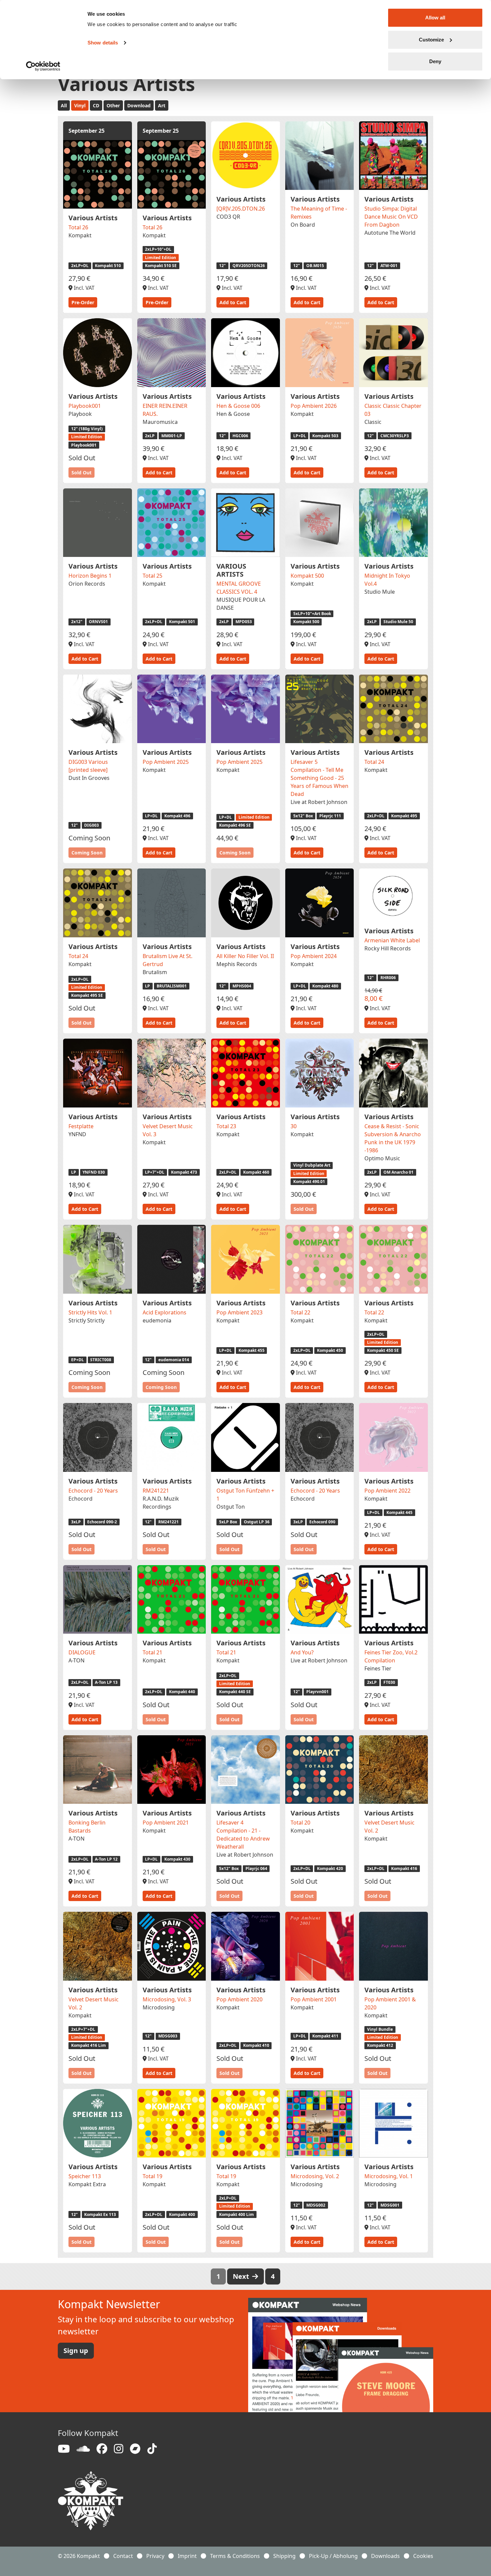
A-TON (76, 1660)
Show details (103, 43)
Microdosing (159, 2007)
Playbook (80, 414)
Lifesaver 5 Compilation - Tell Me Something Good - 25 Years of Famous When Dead (319, 778)
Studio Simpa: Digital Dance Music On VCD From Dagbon (391, 217)
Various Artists (93, 218)
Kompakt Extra (87, 2184)
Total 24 (374, 762)
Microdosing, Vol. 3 (167, 1999)
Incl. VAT (84, 288)
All (64, 105)
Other (113, 105)
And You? (302, 1652)
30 (294, 1126)
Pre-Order (83, 302)
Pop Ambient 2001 (314, 1999)
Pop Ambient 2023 (239, 1312)
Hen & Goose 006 (238, 406)
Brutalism (155, 972)
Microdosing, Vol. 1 (389, 2176)
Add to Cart (233, 302)
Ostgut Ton (231, 1507)
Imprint (187, 2556)
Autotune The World (390, 233)
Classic (373, 422)
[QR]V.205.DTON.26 (241, 209)
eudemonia (157, 1320)
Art (162, 105)
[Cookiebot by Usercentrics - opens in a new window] (43, 66)
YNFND (77, 1134)
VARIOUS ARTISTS (231, 570)
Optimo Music (382, 1158)
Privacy (155, 2556)
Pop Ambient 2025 (166, 762)
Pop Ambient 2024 (314, 956)
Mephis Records (237, 964)
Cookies (423, 2556)
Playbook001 (85, 406)
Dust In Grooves (89, 778)
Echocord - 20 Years (93, 1491)
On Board (303, 225)
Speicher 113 (85, 2176)
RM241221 (156, 1491)
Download (139, 105)
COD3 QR (228, 217)
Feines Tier (378, 1668)
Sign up (76, 2351)
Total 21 (152, 1652)
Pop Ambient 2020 (239, 1999)
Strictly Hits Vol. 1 (90, 1312)
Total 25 (152, 576)
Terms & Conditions (235, 2556)
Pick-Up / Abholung (333, 2556)
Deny (435, 61)
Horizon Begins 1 (90, 576)
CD (96, 105)
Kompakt (80, 235)
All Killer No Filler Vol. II (245, 956)
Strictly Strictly (87, 1320)
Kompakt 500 (307, 576)
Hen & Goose (233, 414)
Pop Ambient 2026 (314, 406)
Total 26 (78, 227)
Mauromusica (160, 422)
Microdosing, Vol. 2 (315, 2176)
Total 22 (300, 1312)
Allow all (435, 18)
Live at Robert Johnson (319, 802)
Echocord (80, 1499)
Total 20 (300, 1823)
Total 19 (152, 2176)
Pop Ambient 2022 (387, 1491)
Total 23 (226, 1126)
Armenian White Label (392, 940)
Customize (431, 40)
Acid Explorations (165, 1312)
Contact (123, 2556)
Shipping (284, 2556)
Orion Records (87, 584)
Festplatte (81, 1126)
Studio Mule (380, 592)
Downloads (385, 2556)
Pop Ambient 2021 (166, 1823)
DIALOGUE (82, 1652)
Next (242, 2276)
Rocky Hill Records (388, 948)
